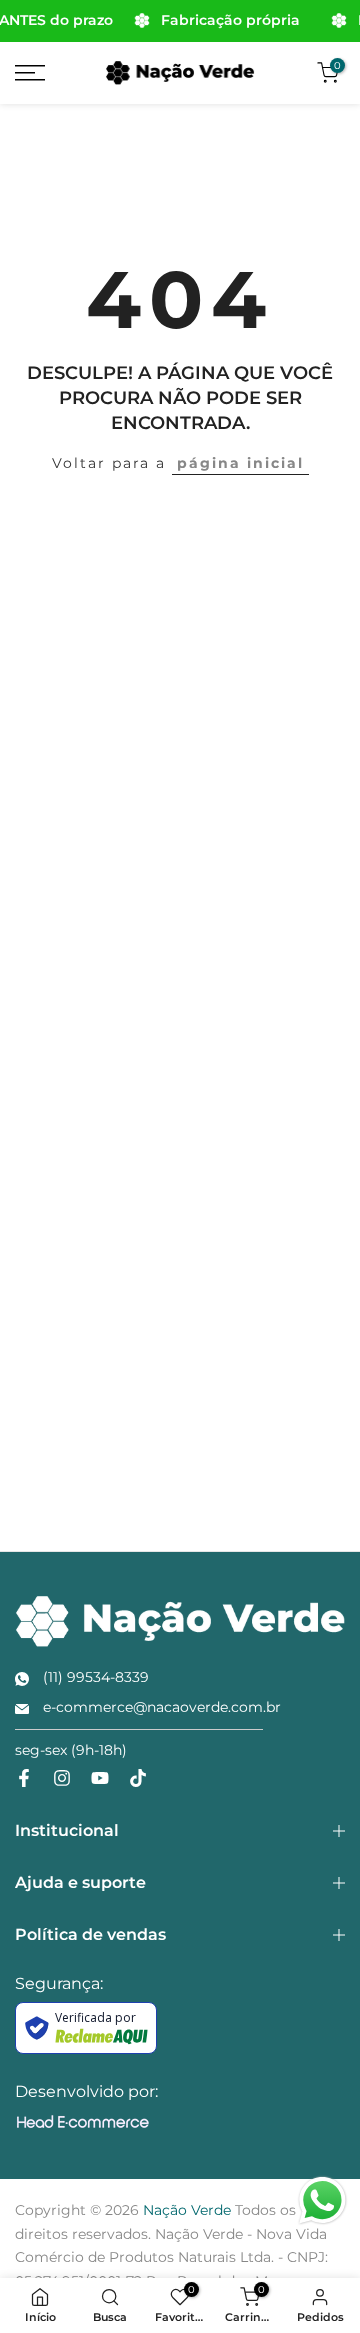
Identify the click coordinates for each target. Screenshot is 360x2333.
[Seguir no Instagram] (62, 1778)
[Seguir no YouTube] (100, 1778)
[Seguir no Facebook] (24, 1778)
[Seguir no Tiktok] (138, 1778)
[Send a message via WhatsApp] (322, 2200)
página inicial (240, 463)
